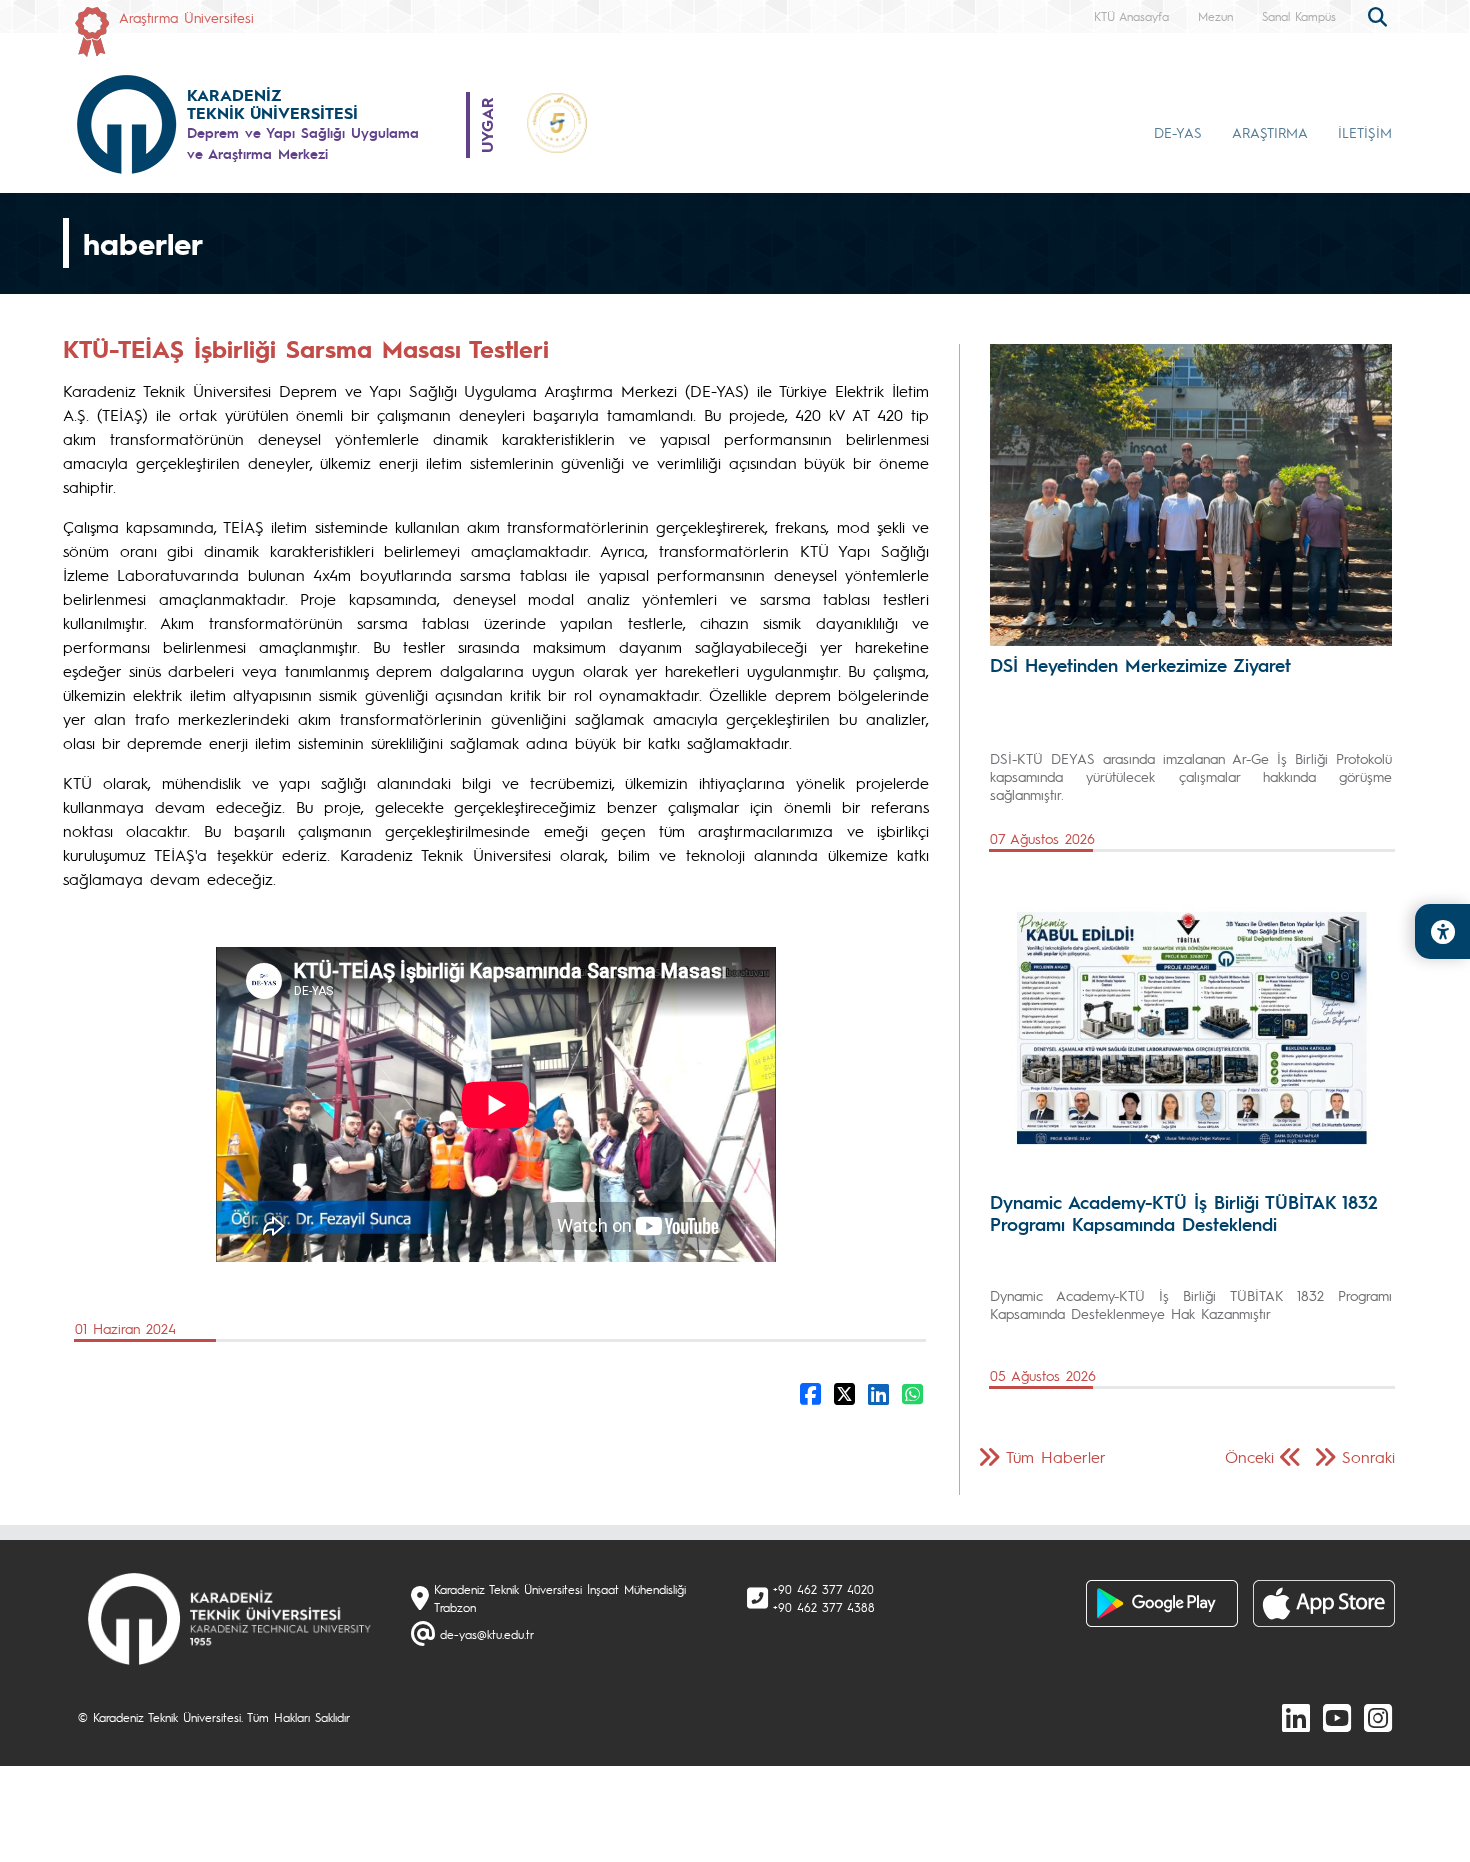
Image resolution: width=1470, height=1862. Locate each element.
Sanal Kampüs (1299, 16)
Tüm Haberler (1056, 1456)
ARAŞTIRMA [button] (1270, 132)
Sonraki (1368, 1456)
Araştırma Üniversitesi (186, 17)
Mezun (1215, 16)
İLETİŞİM (1365, 132)
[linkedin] (1296, 1717)
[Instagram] (1378, 1717)
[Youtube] (1337, 1717)
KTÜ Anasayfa (1131, 16)
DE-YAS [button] (1178, 132)
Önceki (1249, 1456)
